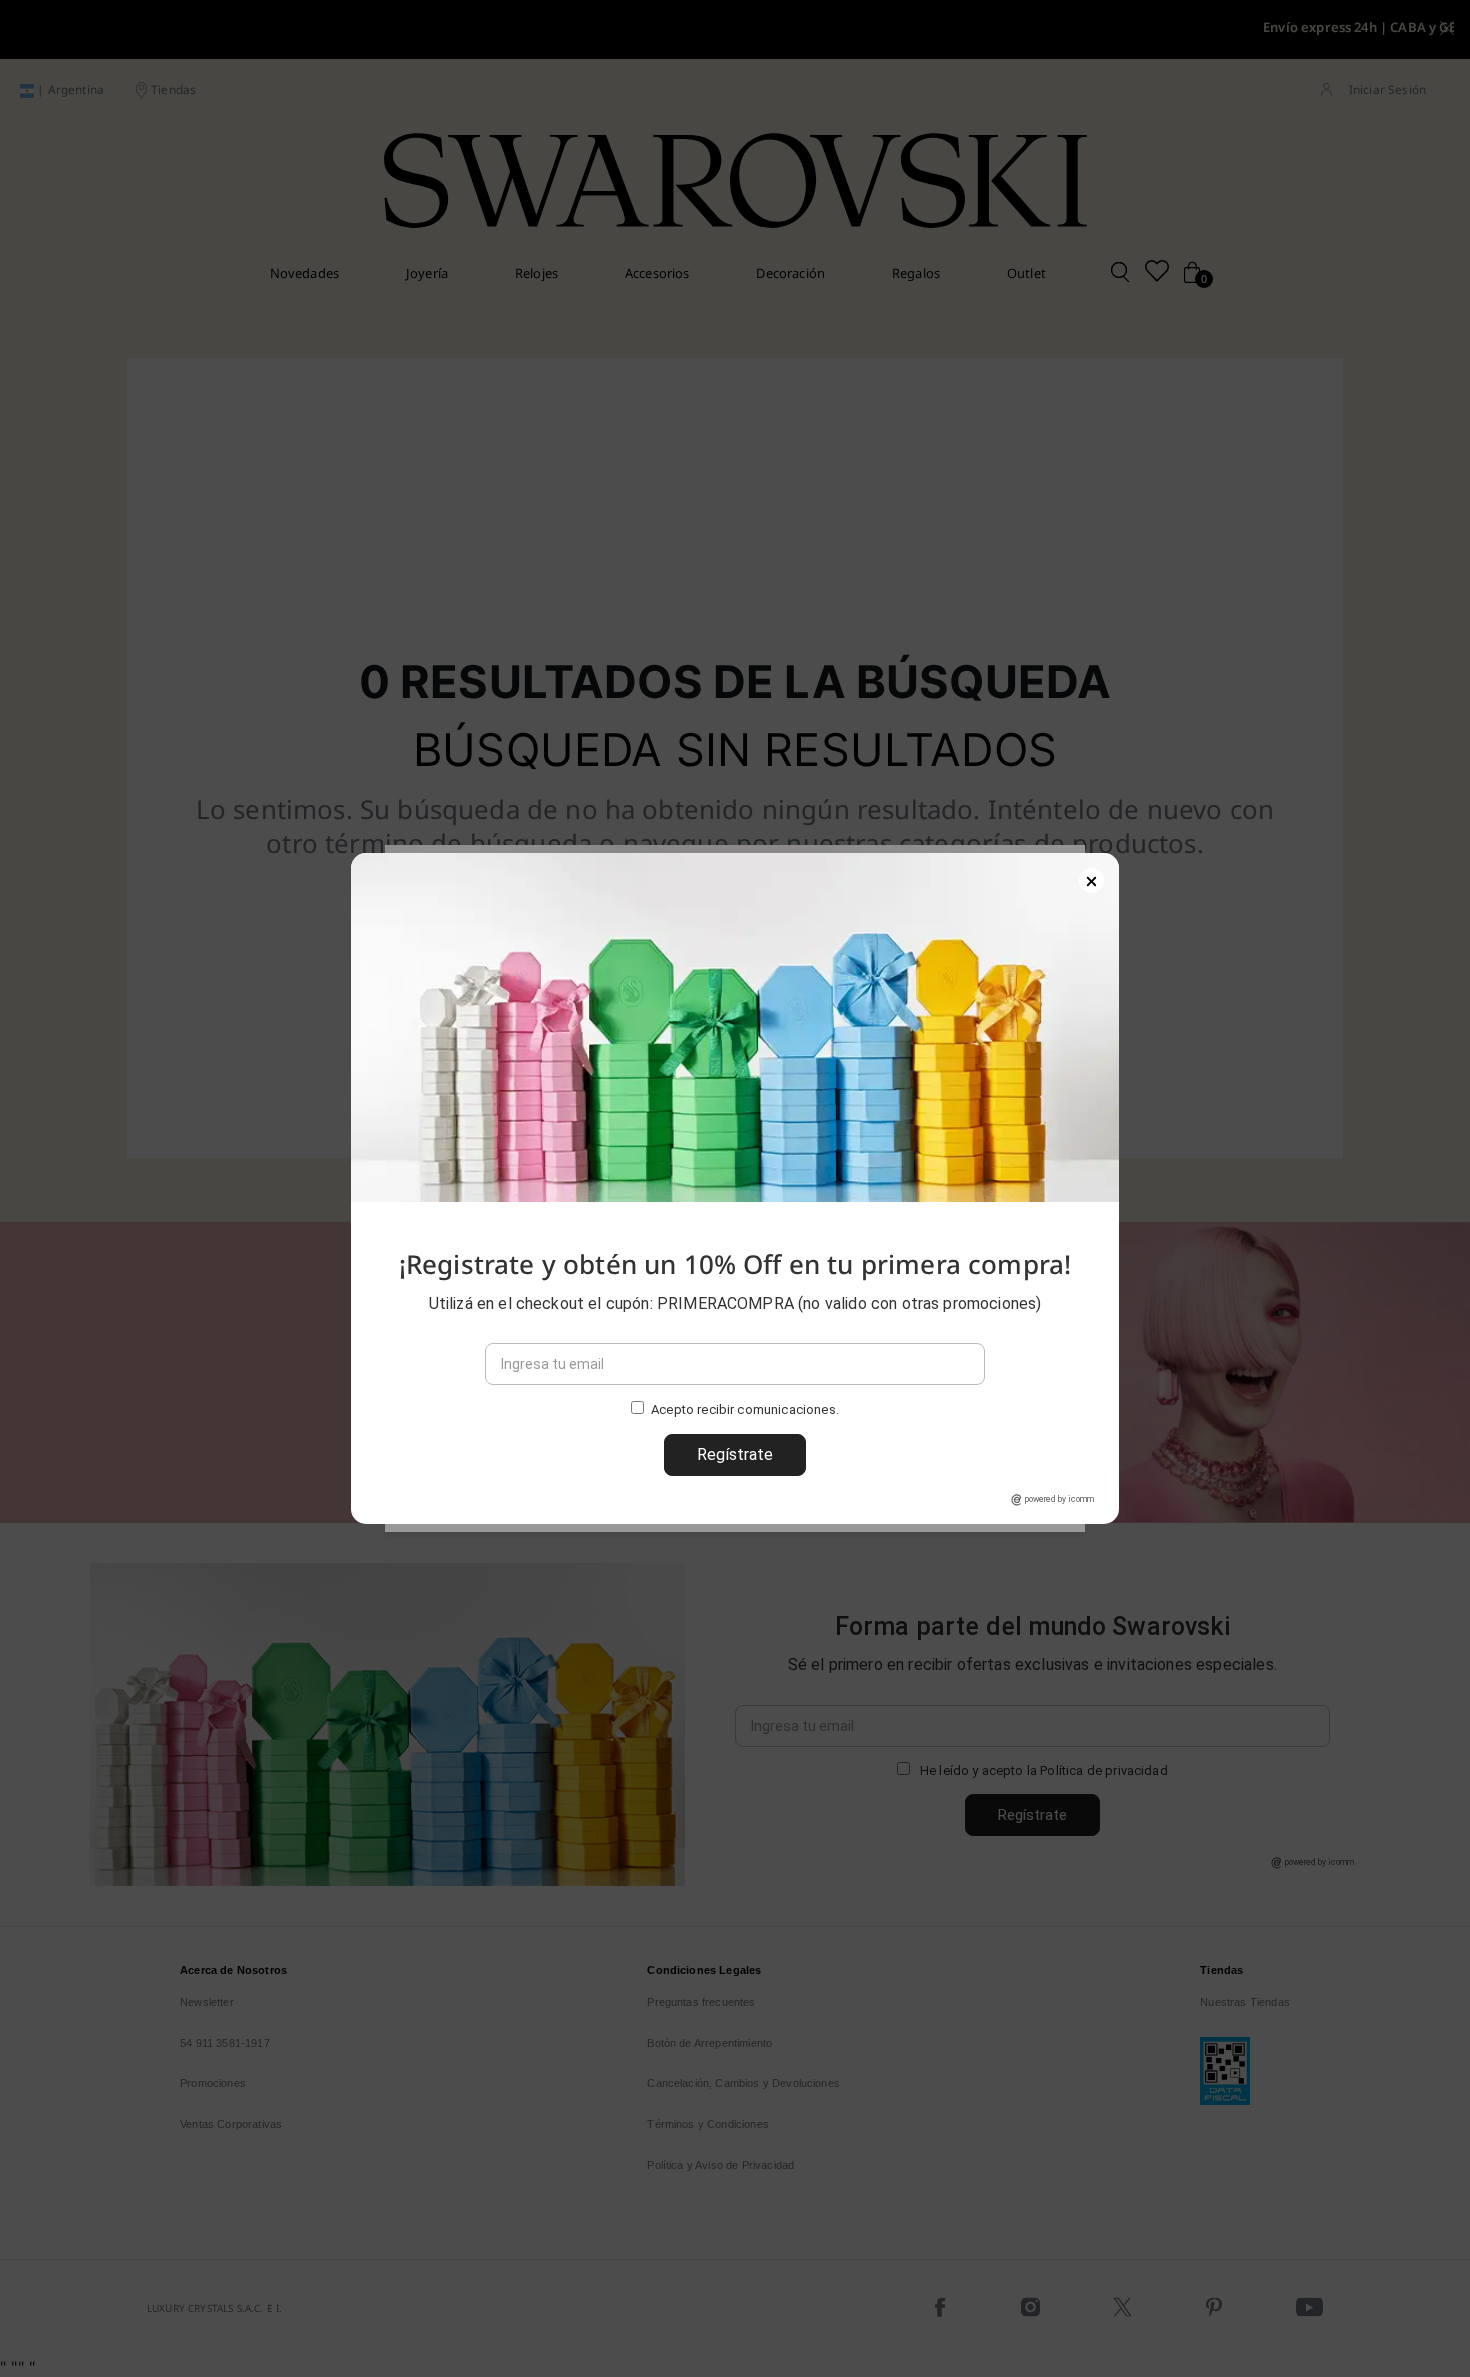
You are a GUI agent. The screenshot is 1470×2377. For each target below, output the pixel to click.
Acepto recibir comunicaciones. (745, 1410)
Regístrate (735, 1454)
